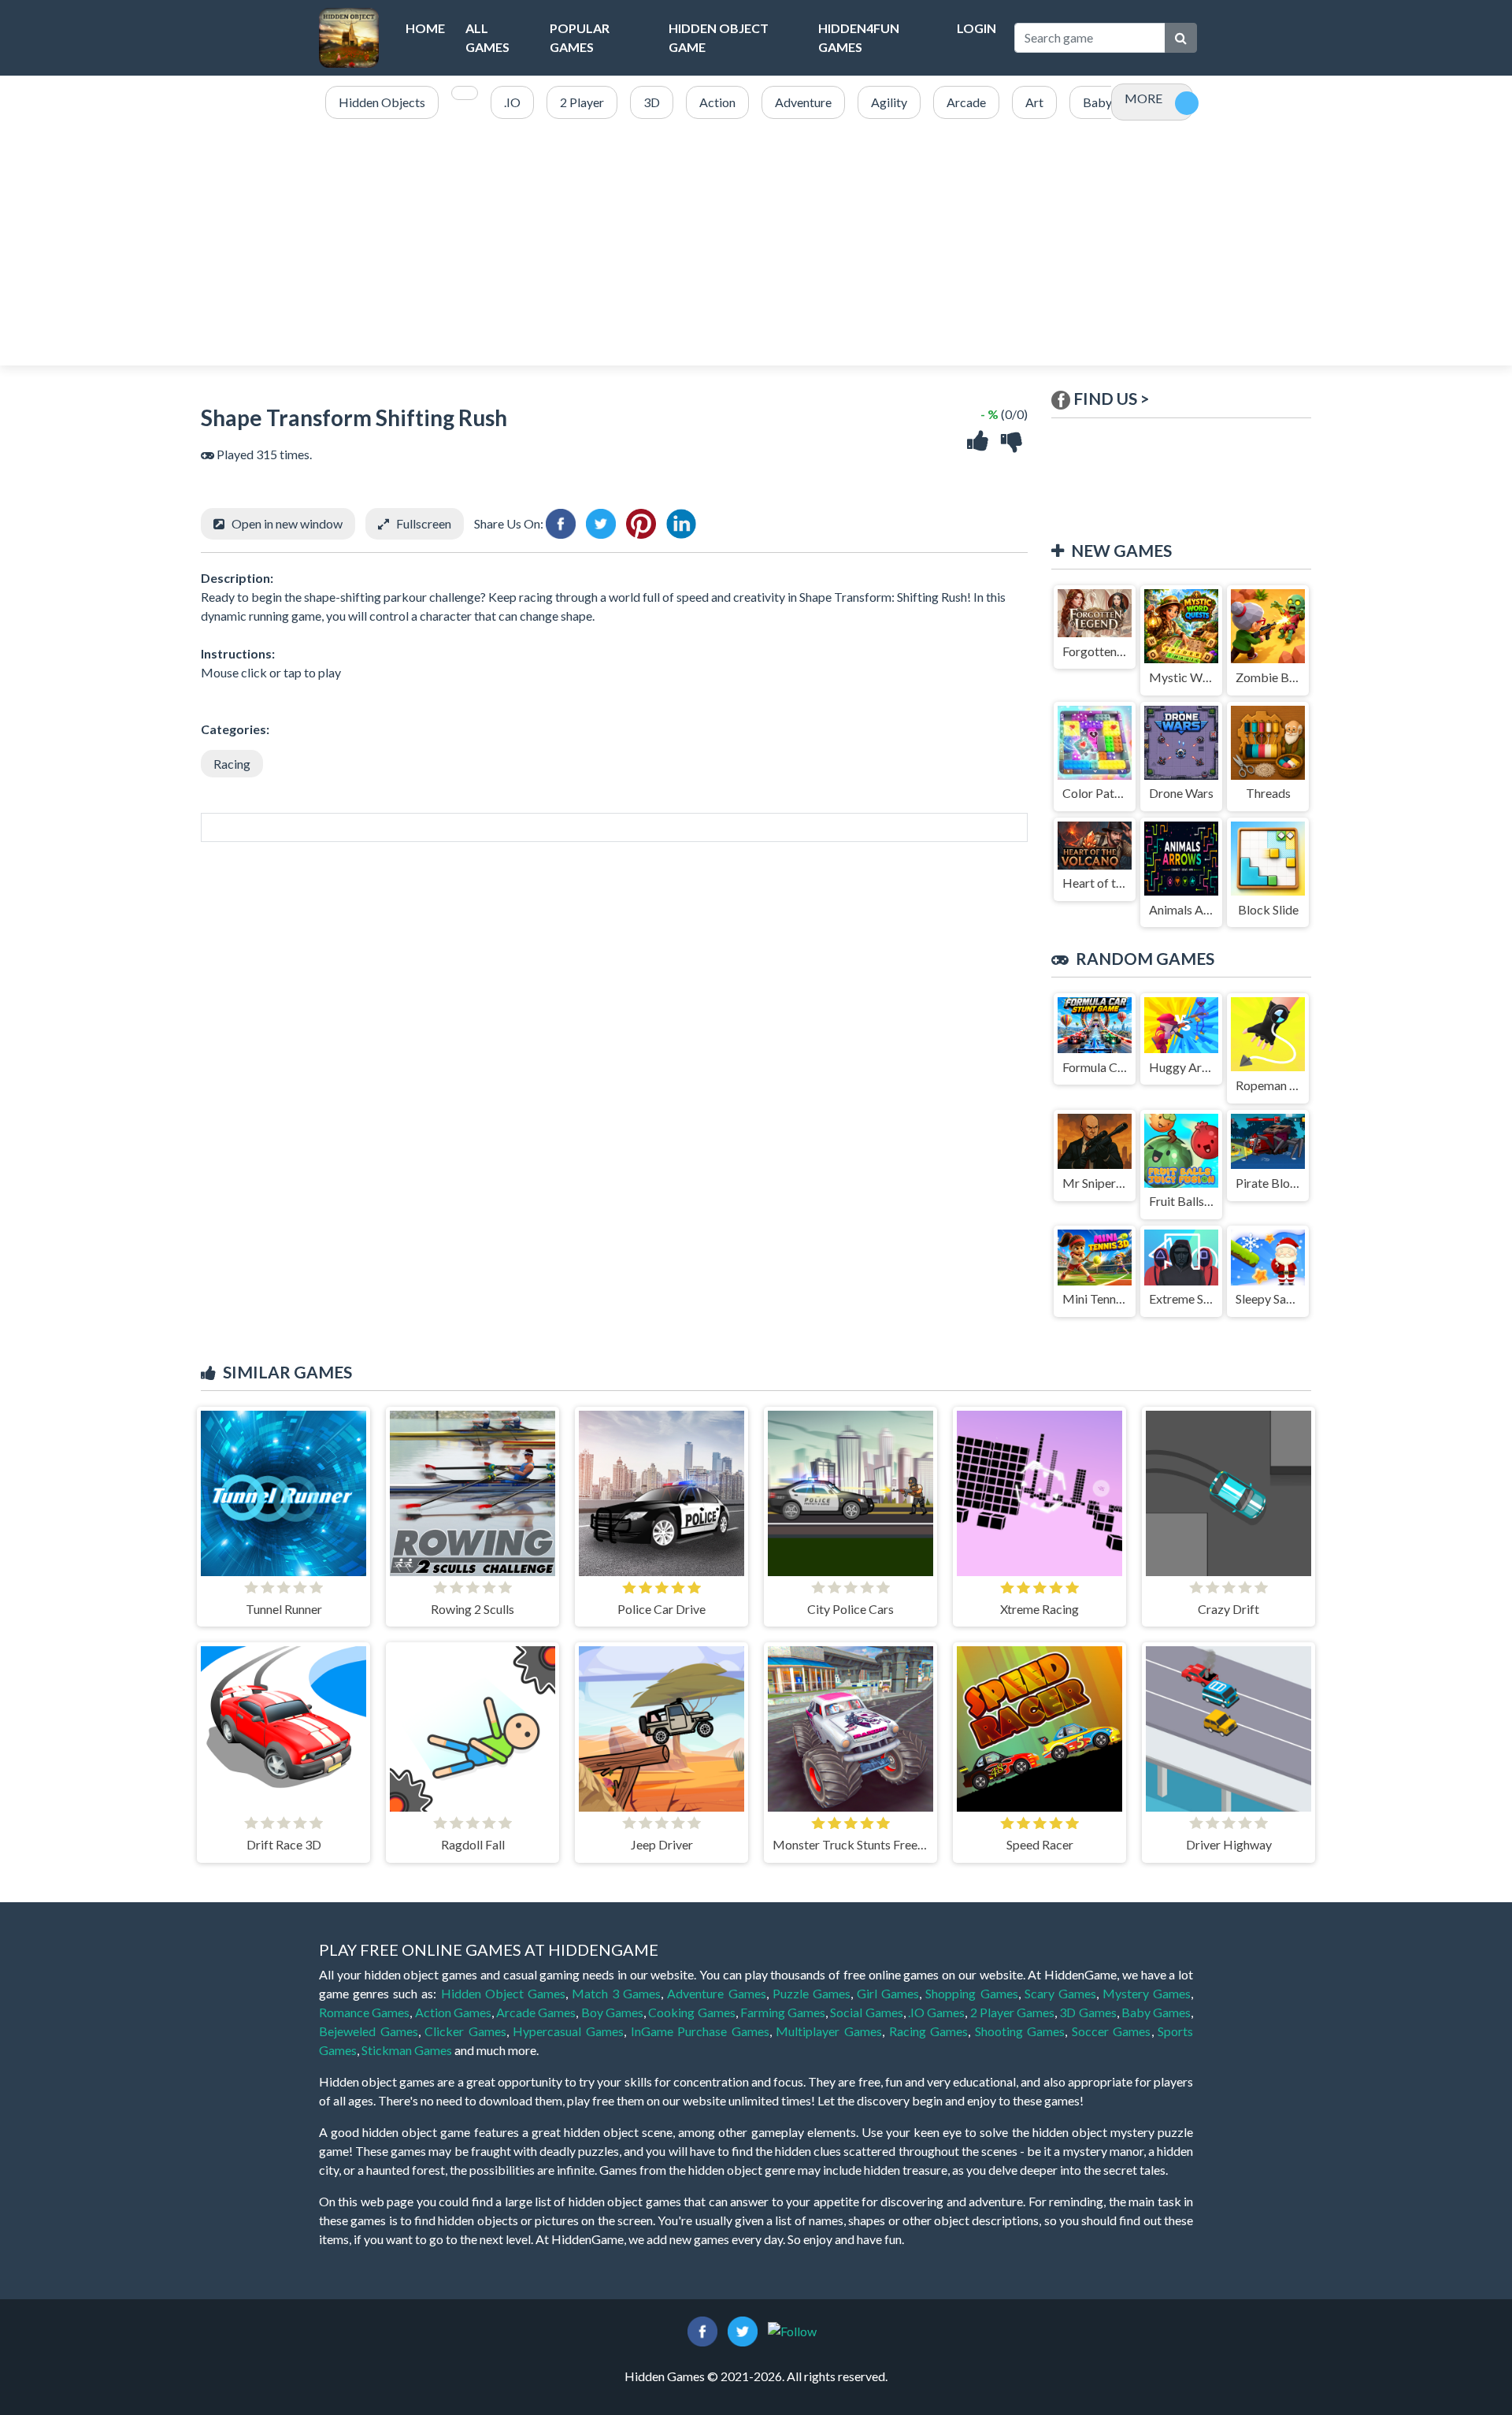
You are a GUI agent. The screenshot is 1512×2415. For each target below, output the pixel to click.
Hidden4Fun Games (859, 37)
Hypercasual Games (568, 2031)
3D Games (1088, 2012)
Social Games (866, 2012)
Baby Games (1156, 2012)
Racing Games (929, 2031)
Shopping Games (971, 1993)
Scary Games (1060, 1993)
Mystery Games (1147, 1993)
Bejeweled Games (369, 2031)
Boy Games (612, 2012)
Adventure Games (716, 1993)
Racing (232, 764)
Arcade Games (536, 2012)
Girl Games (888, 1993)
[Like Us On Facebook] (702, 2330)
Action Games (453, 2012)
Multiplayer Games (829, 2031)
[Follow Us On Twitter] (743, 2330)
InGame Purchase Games (700, 2031)
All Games (487, 37)
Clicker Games (465, 2031)
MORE (1143, 98)
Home (425, 28)
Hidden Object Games (503, 1993)
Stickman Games (407, 2050)
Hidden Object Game (719, 37)
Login (976, 28)
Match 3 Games (616, 1993)
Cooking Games (691, 2012)
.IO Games (936, 2012)
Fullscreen (424, 523)
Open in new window (287, 523)
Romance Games (364, 2012)
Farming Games (783, 2012)
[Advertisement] (756, 243)
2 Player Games (1013, 2012)
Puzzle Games (812, 1993)
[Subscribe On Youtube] (792, 2330)
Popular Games (580, 37)
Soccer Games (1112, 2031)
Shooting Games (1020, 2031)
